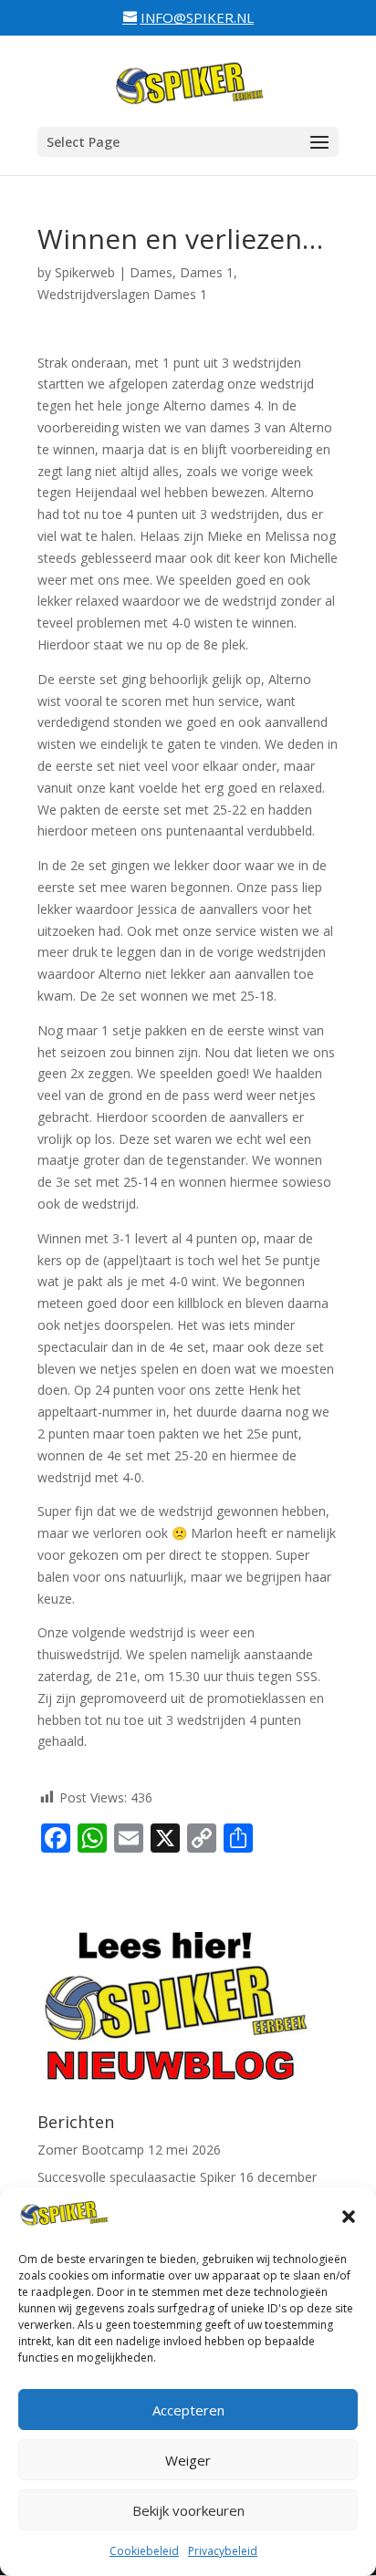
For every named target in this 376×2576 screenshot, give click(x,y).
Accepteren (188, 2410)
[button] (349, 2217)
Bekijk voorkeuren (188, 2510)
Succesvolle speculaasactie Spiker (136, 2177)
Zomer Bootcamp (91, 2150)
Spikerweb (85, 272)
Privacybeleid (223, 2551)
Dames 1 (207, 272)
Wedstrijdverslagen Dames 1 (122, 294)
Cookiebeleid (144, 2551)
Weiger (188, 2460)
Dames (151, 272)
